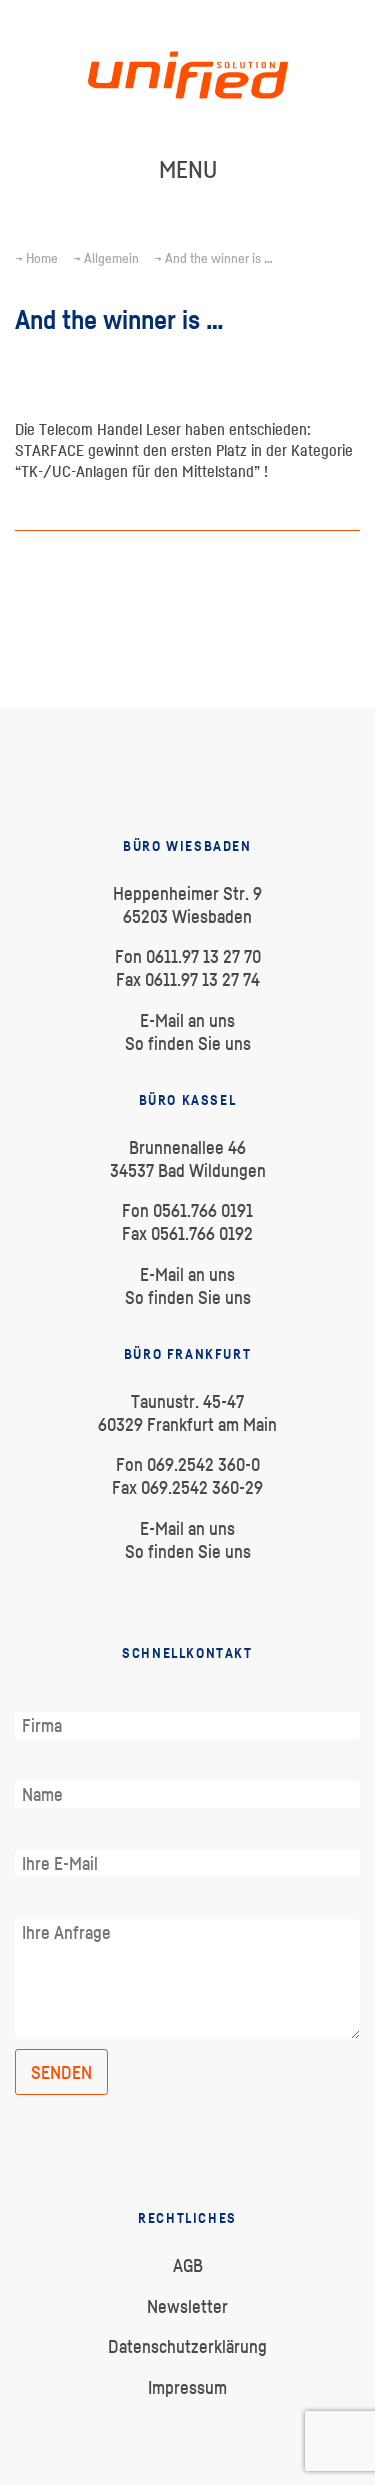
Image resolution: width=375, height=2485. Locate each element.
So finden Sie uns (188, 1043)
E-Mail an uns (187, 1020)
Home (42, 257)
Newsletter (187, 2306)
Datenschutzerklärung (187, 2346)
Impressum (187, 2387)
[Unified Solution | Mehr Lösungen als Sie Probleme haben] (188, 144)
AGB (188, 2265)
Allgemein (111, 257)
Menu (188, 169)
